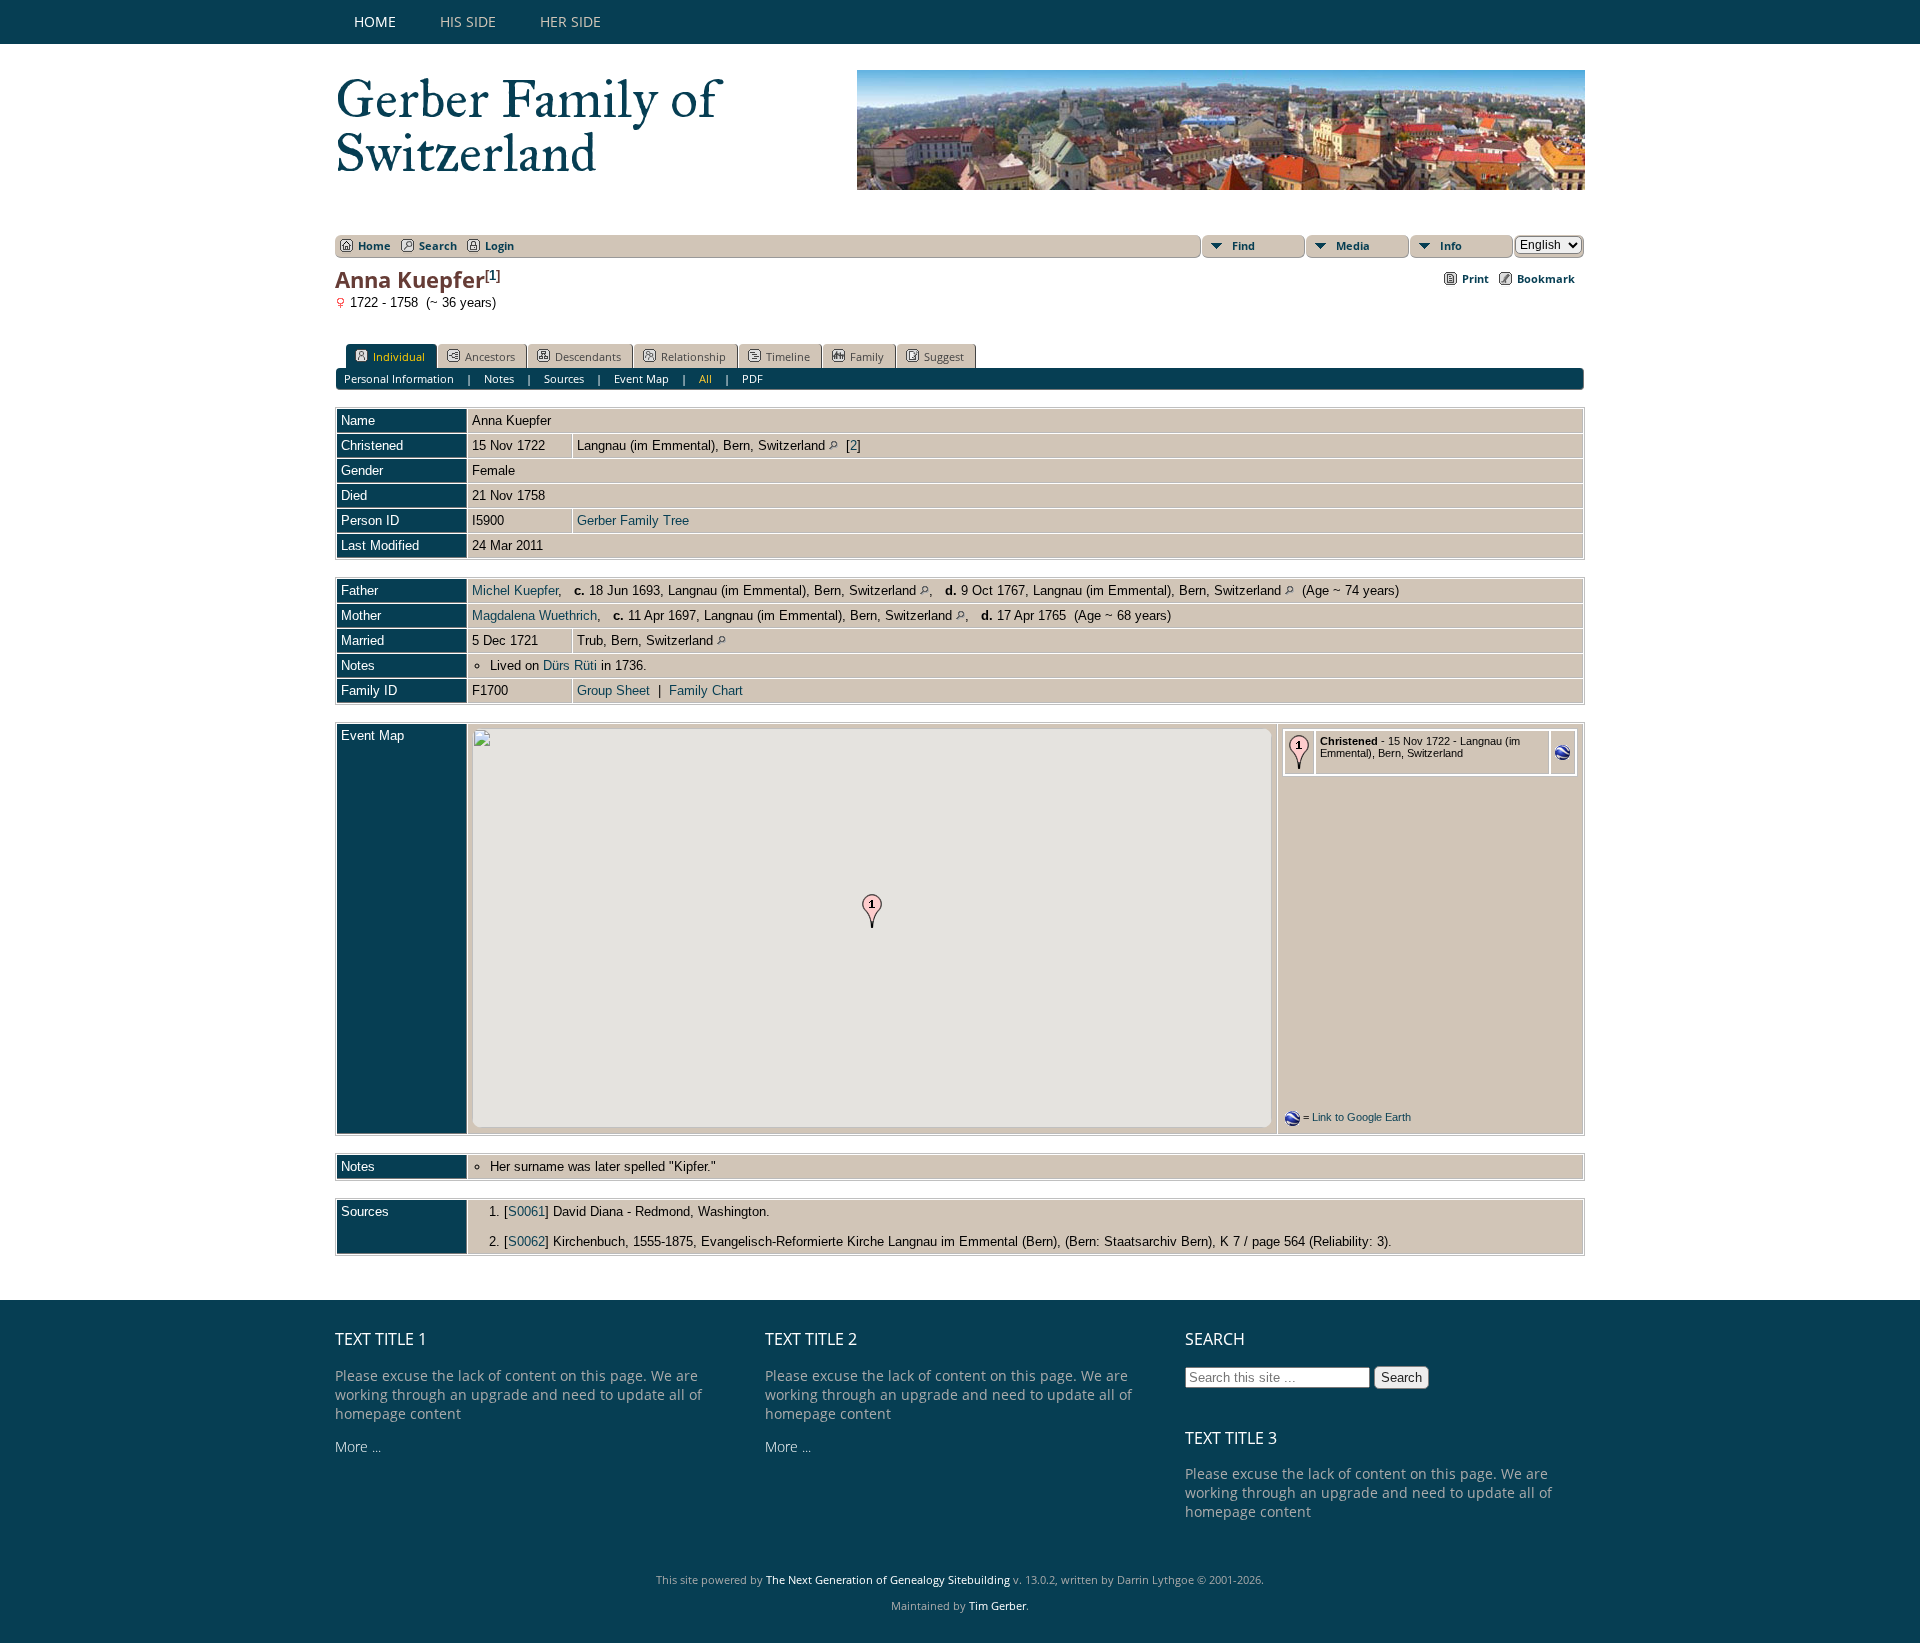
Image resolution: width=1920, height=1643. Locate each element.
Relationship (693, 356)
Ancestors (490, 356)
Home (375, 21)
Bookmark (1546, 278)
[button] (872, 911)
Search (438, 245)
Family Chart (706, 690)
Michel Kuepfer (515, 590)
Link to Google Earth (1361, 1117)
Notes (499, 378)
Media (1353, 245)
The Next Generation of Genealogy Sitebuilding (888, 1579)
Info (1451, 245)
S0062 (526, 1241)
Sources (564, 378)
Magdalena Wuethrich (534, 615)
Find (1243, 245)
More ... (358, 1446)
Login (499, 245)
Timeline (788, 356)
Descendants (588, 356)
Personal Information (399, 378)
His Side (468, 21)
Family (867, 356)
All (705, 378)
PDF (752, 378)
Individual (399, 356)
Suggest (944, 356)
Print (1475, 278)
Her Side (570, 21)
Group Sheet (613, 690)
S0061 (526, 1211)
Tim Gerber (997, 1605)
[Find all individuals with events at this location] (833, 445)
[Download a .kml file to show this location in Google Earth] (1562, 755)
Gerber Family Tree (633, 520)
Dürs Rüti (570, 665)
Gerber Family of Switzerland (526, 126)
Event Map (641, 378)
